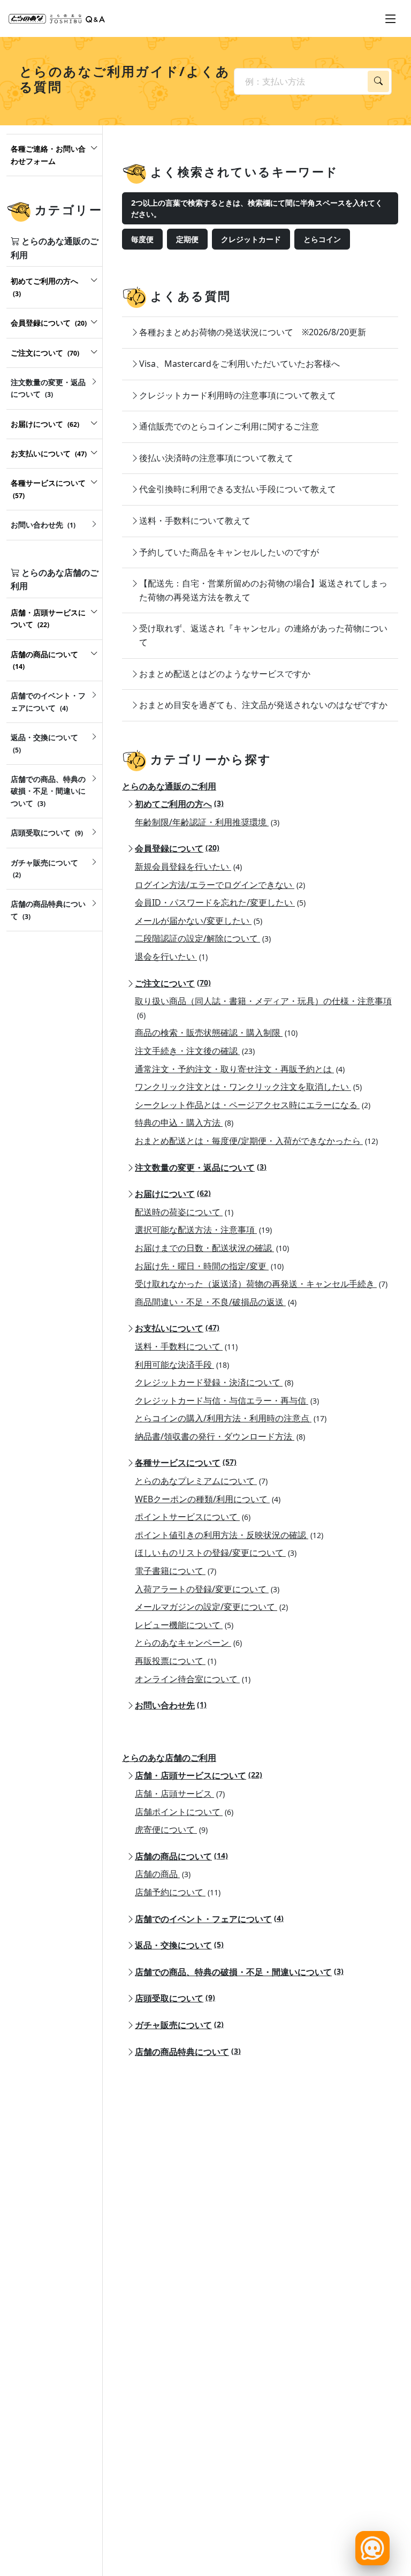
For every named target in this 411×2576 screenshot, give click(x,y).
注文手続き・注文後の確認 (195, 1051)
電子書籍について (176, 1571)
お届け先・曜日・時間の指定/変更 (209, 1266)
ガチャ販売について (179, 2025)
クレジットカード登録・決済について (214, 1382)
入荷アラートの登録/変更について (207, 1589)
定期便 (187, 239)
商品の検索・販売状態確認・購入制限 (216, 1033)
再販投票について (176, 1661)
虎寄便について (171, 1829)
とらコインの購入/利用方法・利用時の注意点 (231, 1418)
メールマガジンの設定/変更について (211, 1607)
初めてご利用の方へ (179, 804)
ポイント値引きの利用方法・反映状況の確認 (229, 1535)
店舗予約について (178, 1892)
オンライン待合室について (193, 1679)
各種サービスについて (186, 1463)
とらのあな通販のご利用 (169, 786)
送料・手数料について (186, 1346)
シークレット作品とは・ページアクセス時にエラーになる (253, 1105)
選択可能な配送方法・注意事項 (203, 1230)
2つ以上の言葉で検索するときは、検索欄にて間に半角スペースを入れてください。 (257, 208)
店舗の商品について (181, 1856)
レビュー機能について (184, 1625)
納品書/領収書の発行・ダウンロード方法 (220, 1436)
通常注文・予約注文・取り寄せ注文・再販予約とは (240, 1069)
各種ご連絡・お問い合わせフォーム (48, 155)
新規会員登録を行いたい (188, 867)
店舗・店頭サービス (180, 1794)
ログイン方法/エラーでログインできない (220, 885)
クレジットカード (251, 239)
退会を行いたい (171, 956)
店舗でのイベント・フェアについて (209, 1919)
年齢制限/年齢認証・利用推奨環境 (207, 822)
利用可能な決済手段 (182, 1365)
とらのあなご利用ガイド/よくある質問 (125, 79)
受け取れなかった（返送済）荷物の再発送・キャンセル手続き (261, 1284)
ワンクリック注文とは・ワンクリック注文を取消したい (248, 1087)
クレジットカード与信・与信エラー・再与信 (227, 1400)
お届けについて (173, 1194)
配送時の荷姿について (184, 1212)
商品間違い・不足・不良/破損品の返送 (216, 1302)
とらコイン (322, 239)
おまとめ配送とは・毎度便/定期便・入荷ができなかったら (256, 1141)
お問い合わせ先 (171, 1705)
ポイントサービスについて (193, 1517)
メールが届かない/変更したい (199, 921)
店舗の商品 (163, 1874)
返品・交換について (179, 1945)
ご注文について (173, 983)
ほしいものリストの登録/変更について (216, 1553)
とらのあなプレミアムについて (201, 1481)
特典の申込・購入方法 (184, 1123)
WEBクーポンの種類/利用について (208, 1499)
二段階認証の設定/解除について (203, 938)
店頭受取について (175, 1998)
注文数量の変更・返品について (201, 1168)
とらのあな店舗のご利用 (169, 1758)
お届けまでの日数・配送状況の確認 (212, 1248)
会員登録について (177, 848)
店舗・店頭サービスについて (199, 1775)
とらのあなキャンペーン (188, 1643)
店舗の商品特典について (188, 2052)
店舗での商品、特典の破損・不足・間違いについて (239, 1972)
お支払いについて (177, 1328)
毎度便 (142, 239)
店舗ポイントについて (184, 1812)
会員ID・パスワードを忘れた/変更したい (220, 902)
